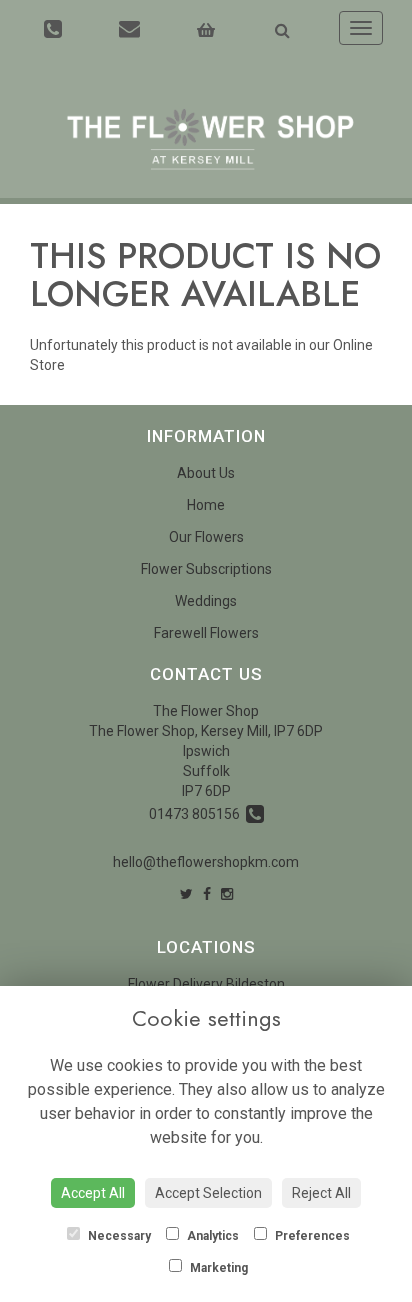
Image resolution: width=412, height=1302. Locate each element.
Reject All (321, 1193)
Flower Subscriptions (206, 569)
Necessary (118, 1236)
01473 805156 (197, 814)
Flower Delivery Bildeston (206, 984)
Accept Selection (208, 1193)
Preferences (311, 1236)
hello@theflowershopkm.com (206, 862)
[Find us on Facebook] (207, 894)
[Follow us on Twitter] (186, 894)
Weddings (206, 601)
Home (206, 505)
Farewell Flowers (206, 633)
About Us (206, 473)
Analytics (211, 1236)
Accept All (93, 1193)
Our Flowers (206, 537)
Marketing (217, 1268)
